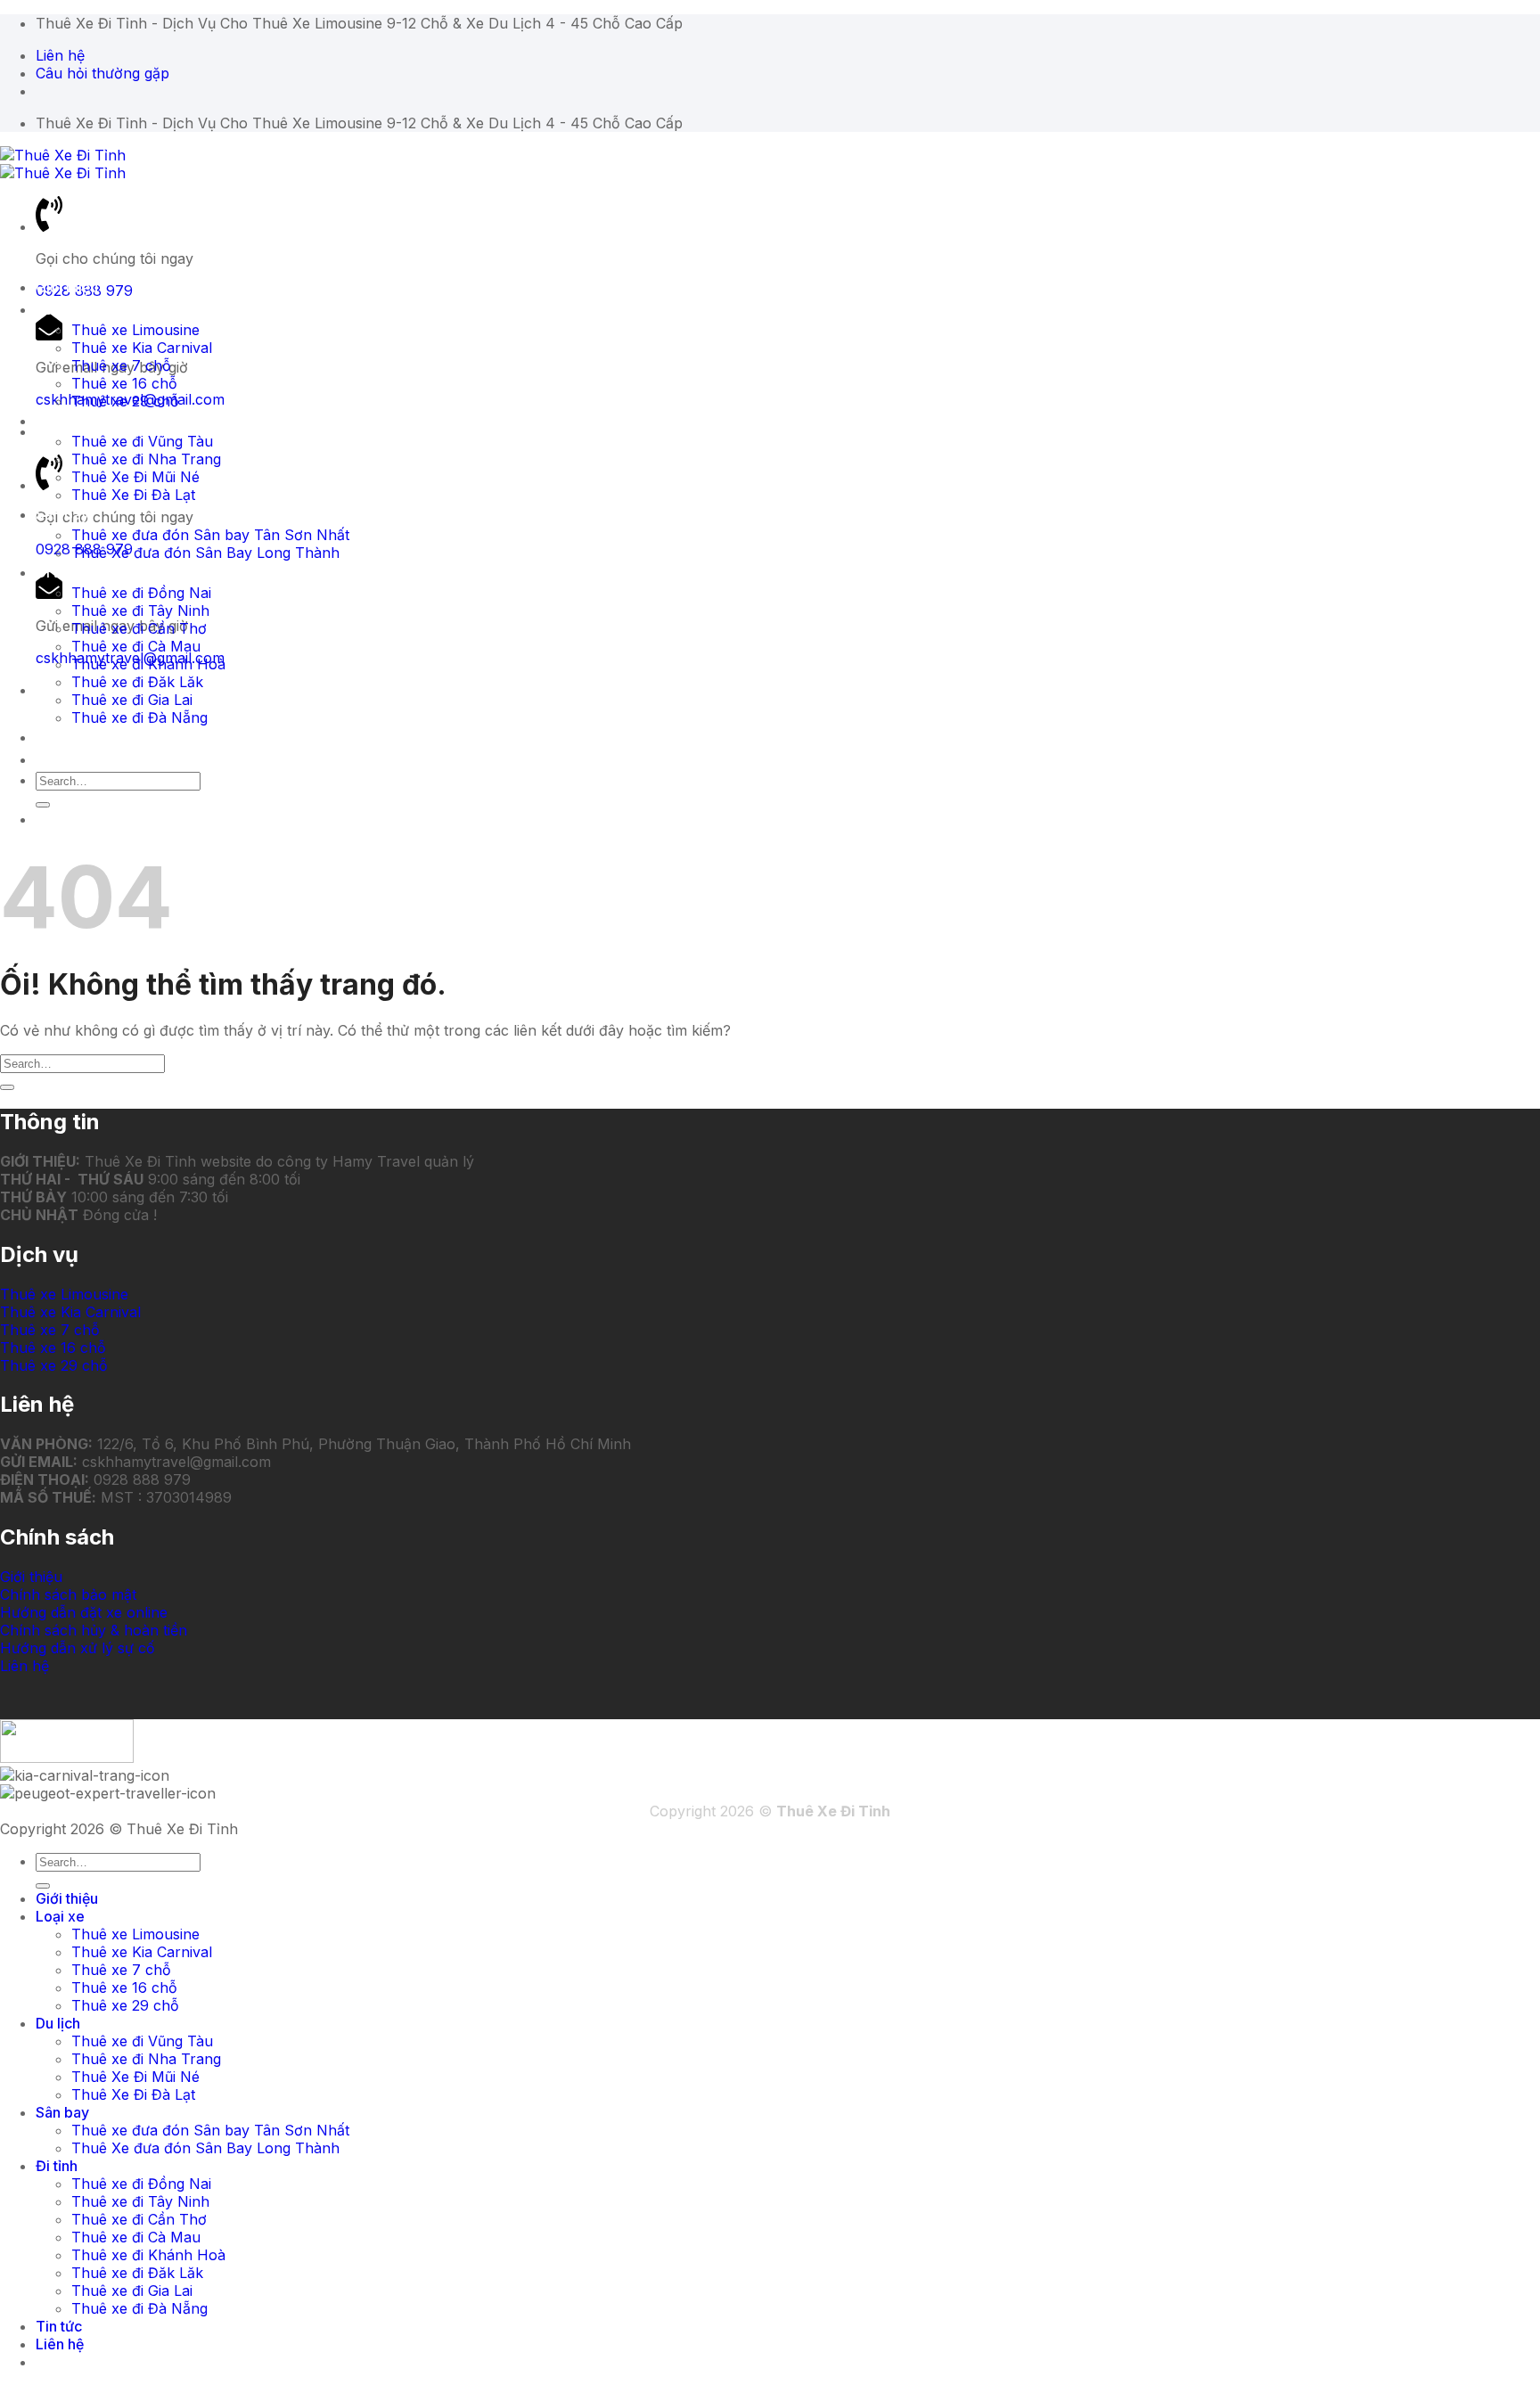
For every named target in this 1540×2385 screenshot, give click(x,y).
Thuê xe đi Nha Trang (146, 459)
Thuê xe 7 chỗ (121, 365)
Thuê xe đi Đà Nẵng (139, 717)
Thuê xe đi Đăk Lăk (137, 682)
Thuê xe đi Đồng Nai (141, 593)
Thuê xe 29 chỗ (125, 401)
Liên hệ (60, 759)
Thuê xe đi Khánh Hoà (148, 664)
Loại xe (60, 309)
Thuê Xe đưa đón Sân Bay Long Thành (205, 553)
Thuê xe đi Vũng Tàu (142, 441)
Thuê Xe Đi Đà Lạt (133, 495)
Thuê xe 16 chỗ (124, 383)
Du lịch (58, 421)
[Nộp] (43, 805)
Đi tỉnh (57, 572)
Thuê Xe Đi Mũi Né (135, 477)
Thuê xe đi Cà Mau (136, 646)
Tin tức (59, 737)
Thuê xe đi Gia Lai (132, 700)
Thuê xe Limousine (135, 330)
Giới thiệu (67, 287)
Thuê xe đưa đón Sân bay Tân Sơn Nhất (210, 535)
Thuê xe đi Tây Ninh (140, 611)
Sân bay (62, 514)
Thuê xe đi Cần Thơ (139, 628)
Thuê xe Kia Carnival (142, 348)
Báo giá (61, 819)
